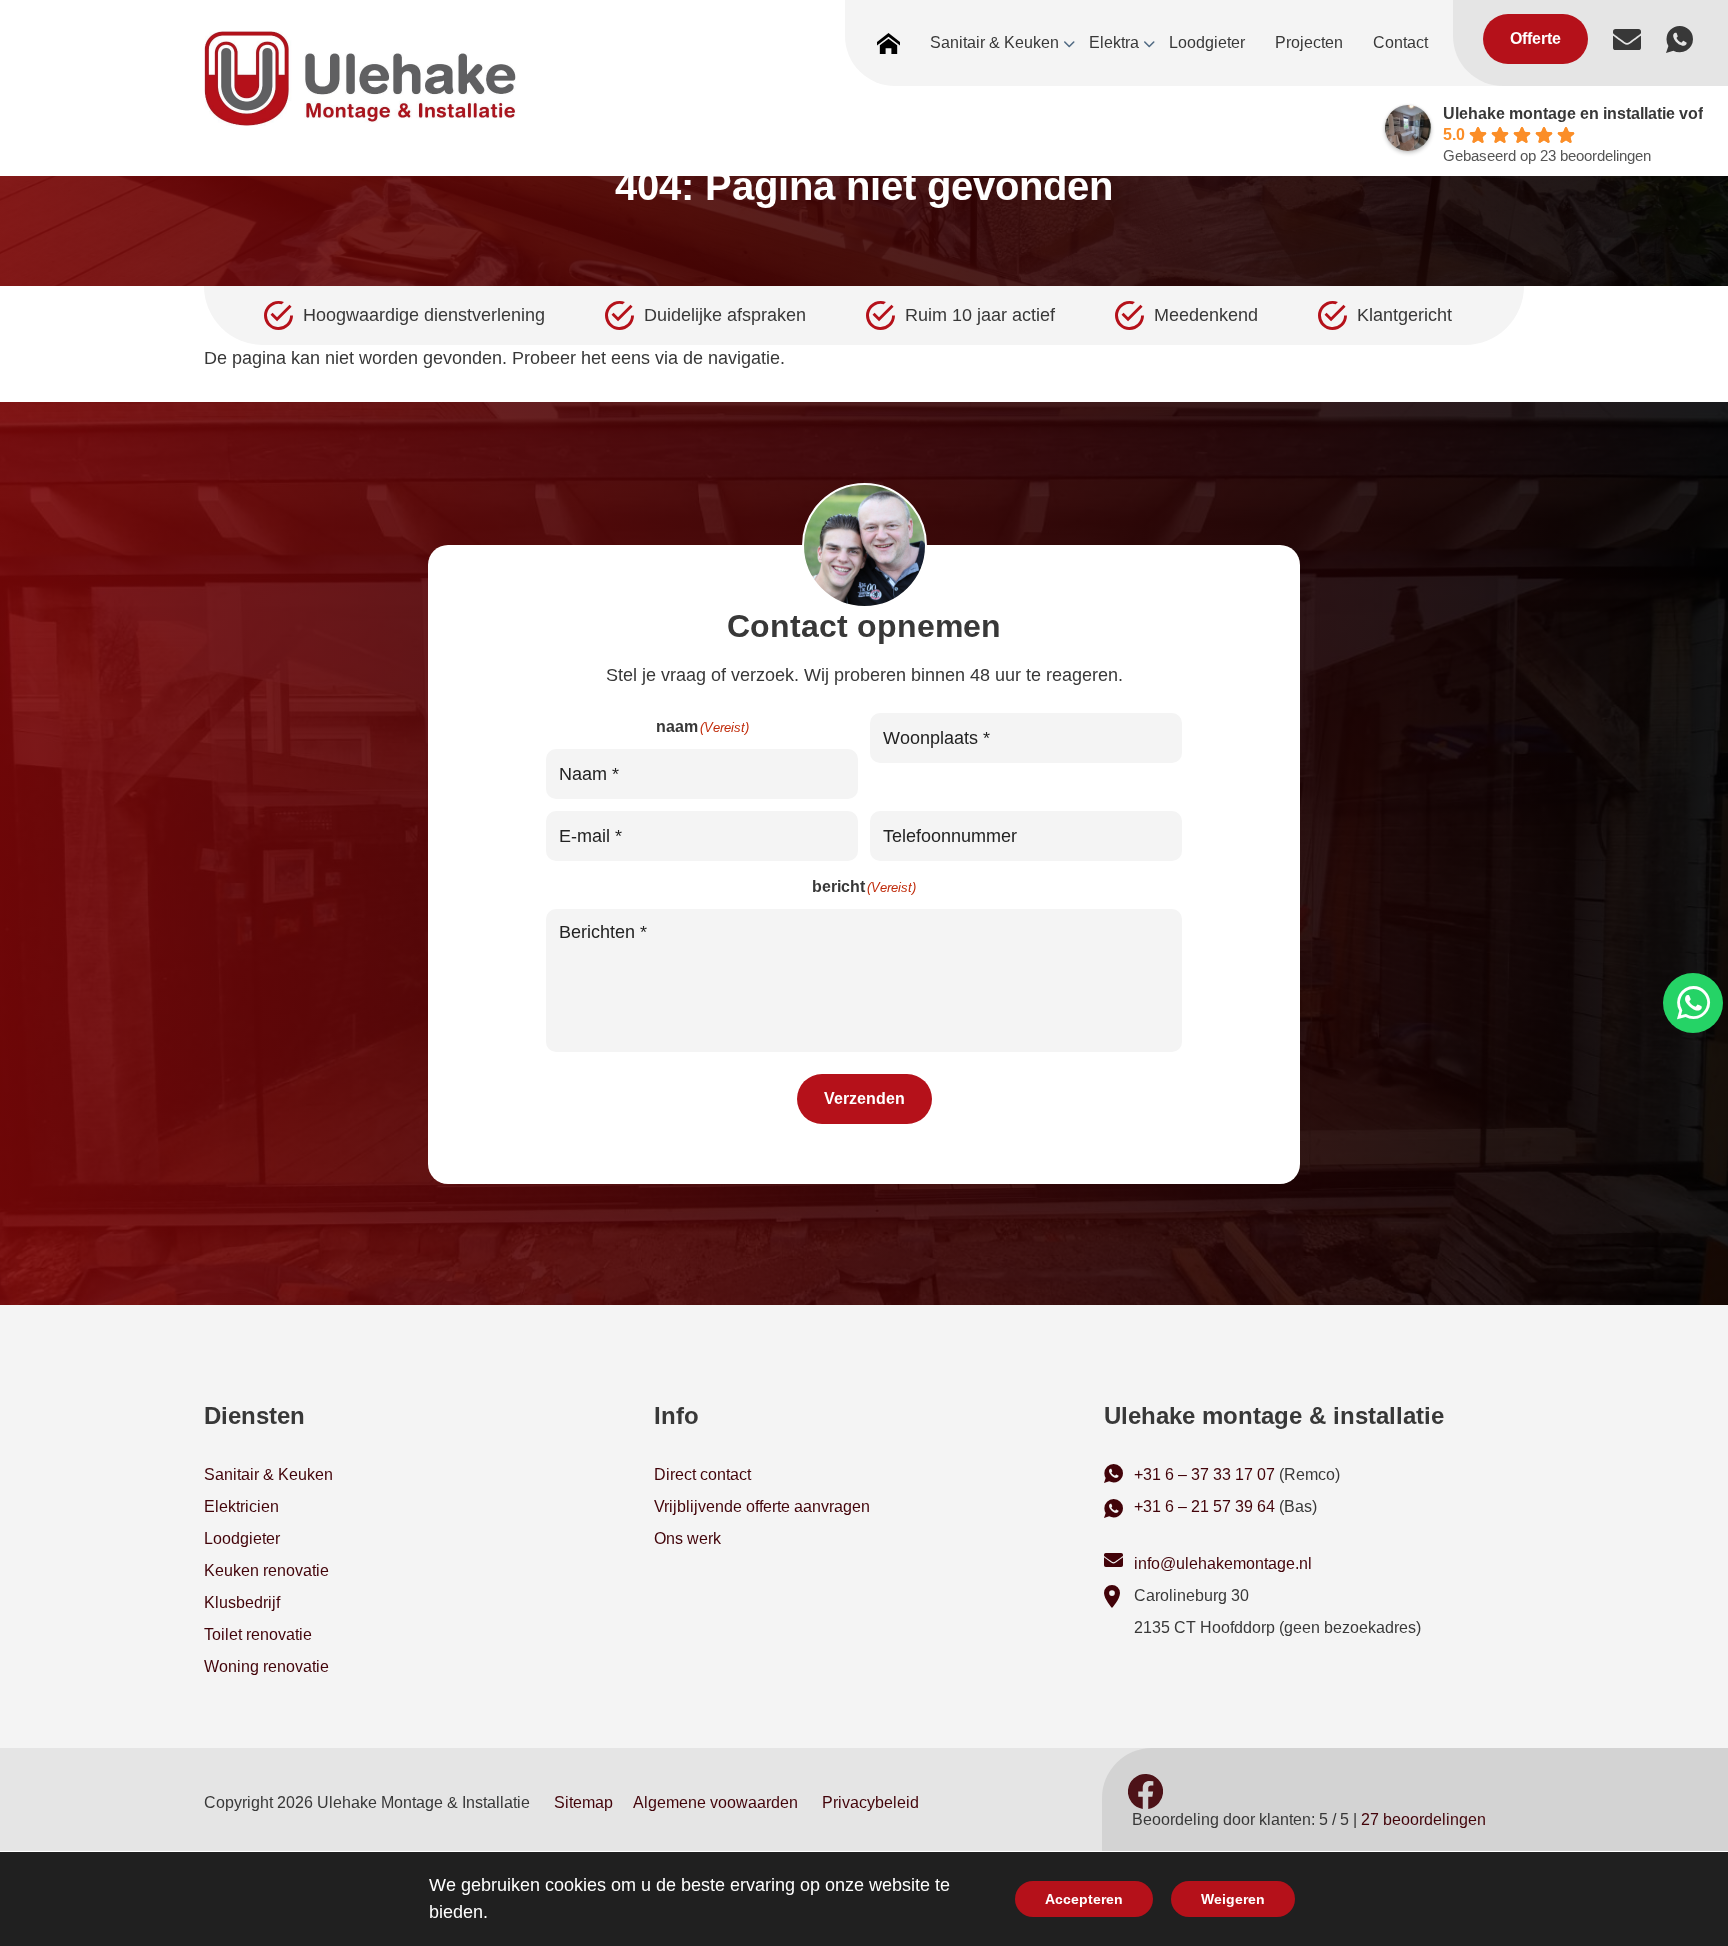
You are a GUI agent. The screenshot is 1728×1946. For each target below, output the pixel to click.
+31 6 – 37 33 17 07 (1204, 1474)
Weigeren (1233, 1899)
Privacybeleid (870, 1802)
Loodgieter (242, 1538)
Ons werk (687, 1538)
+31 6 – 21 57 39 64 (1204, 1506)
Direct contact (702, 1474)
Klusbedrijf (242, 1602)
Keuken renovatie (266, 1570)
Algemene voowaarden (715, 1802)
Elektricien (241, 1506)
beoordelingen (1423, 1819)
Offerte (1535, 38)
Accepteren (1084, 1899)
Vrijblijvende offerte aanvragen (762, 1506)
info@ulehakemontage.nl (1223, 1563)
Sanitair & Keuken (268, 1474)
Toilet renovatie (258, 1634)
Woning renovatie (266, 1666)
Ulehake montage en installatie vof (1573, 113)
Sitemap (583, 1802)
